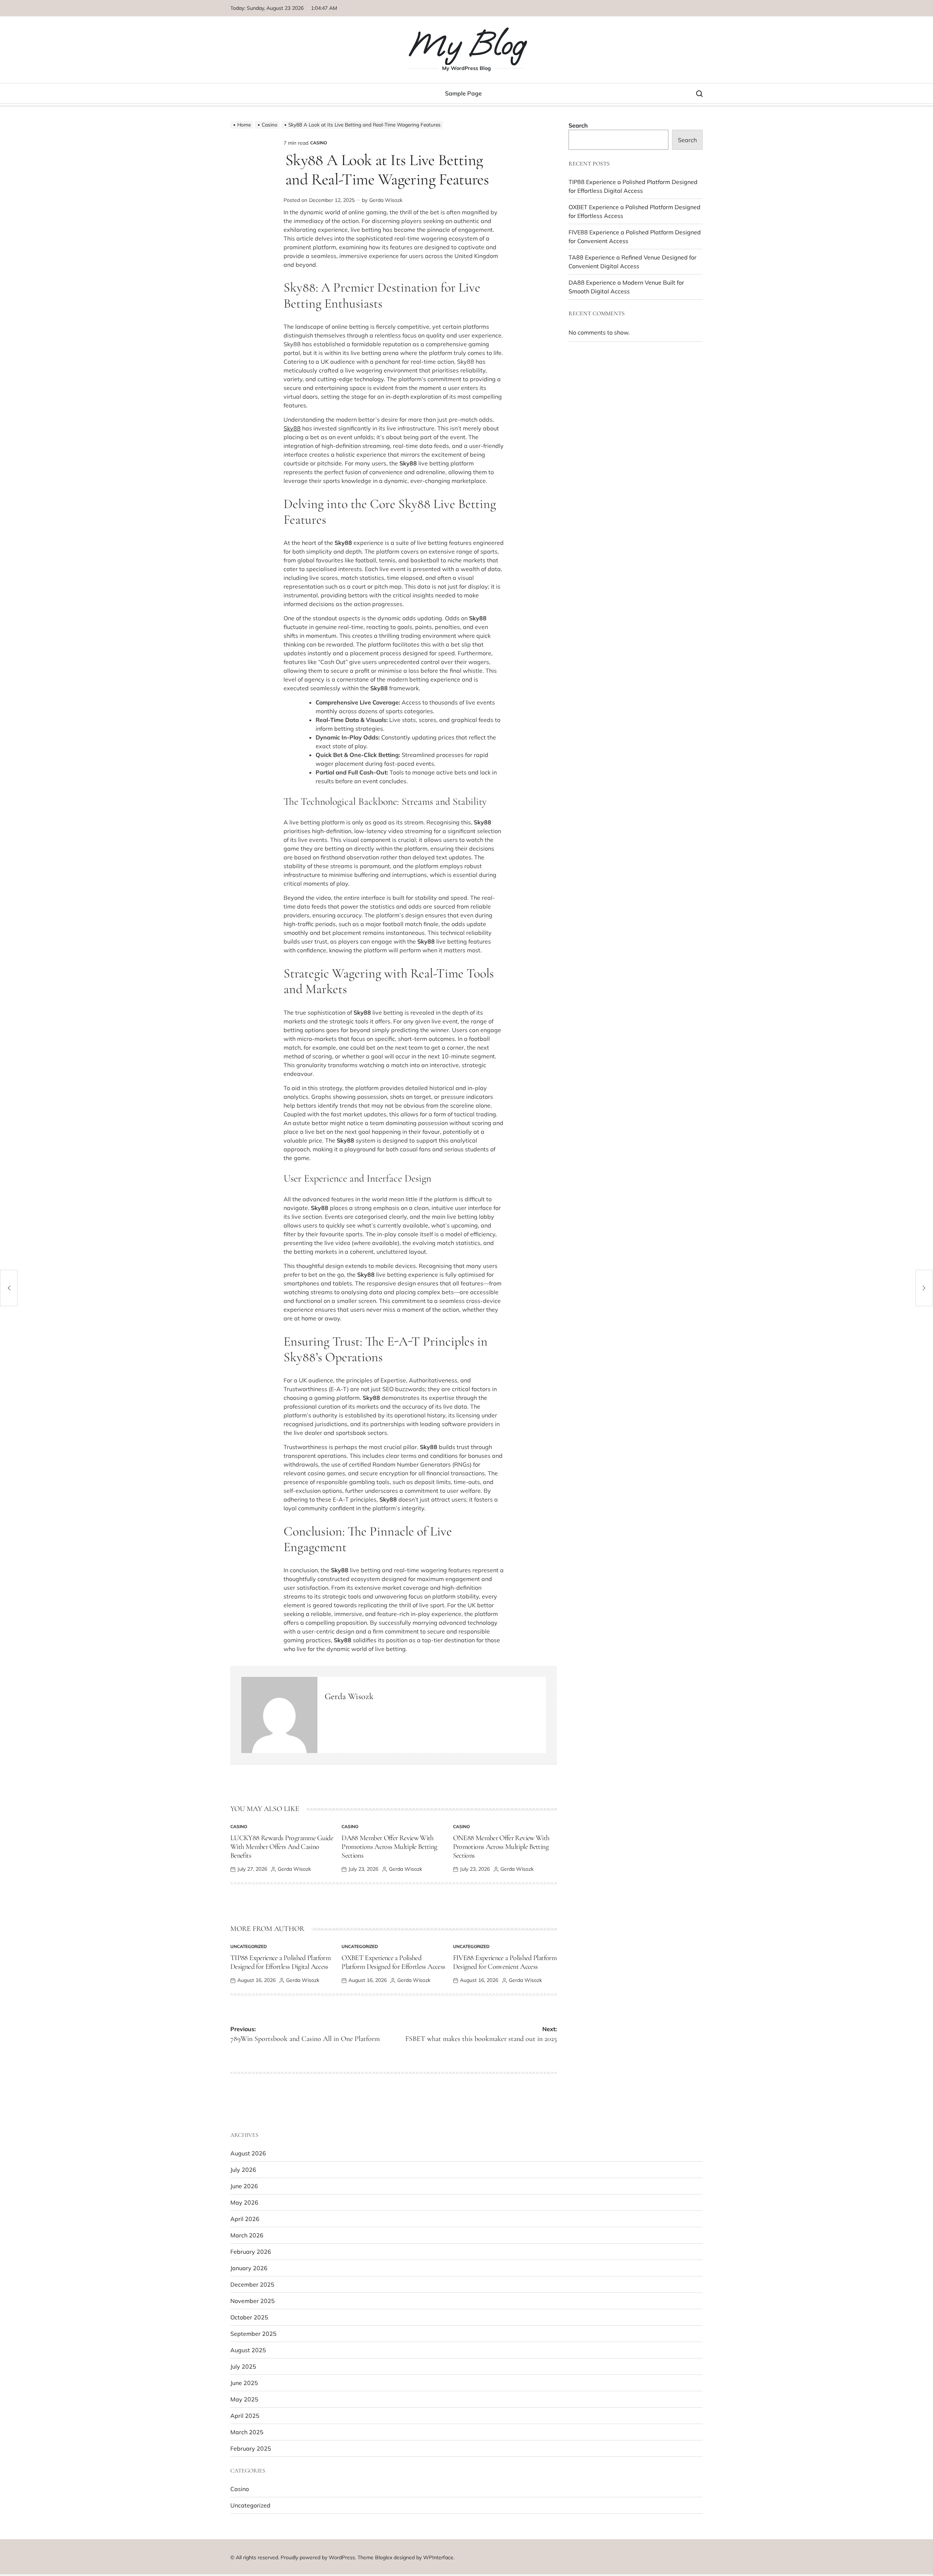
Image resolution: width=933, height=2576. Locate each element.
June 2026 (244, 2186)
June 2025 (244, 2383)
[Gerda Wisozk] (279, 1715)
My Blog (466, 44)
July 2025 (243, 2366)
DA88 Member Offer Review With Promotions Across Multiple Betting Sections (389, 1847)
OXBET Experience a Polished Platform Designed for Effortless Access (393, 1962)
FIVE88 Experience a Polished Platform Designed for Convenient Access (505, 1962)
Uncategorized (249, 1946)
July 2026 (243, 2170)
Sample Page (463, 93)
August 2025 (248, 2350)
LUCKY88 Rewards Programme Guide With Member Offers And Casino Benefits (282, 1847)
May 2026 (244, 2202)
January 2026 (249, 2268)
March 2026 (247, 2235)
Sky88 (292, 428)
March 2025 (247, 2432)
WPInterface (438, 2557)
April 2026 (245, 2219)
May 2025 (244, 2399)
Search (578, 125)
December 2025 (252, 2284)
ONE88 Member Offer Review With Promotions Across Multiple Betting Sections (501, 1847)
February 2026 (251, 2252)
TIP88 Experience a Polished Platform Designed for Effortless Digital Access (280, 1962)
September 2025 (253, 2334)
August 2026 (248, 2153)
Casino (319, 143)
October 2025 (249, 2317)
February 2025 (251, 2448)
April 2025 (245, 2416)
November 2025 (253, 2301)
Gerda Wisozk (386, 200)
